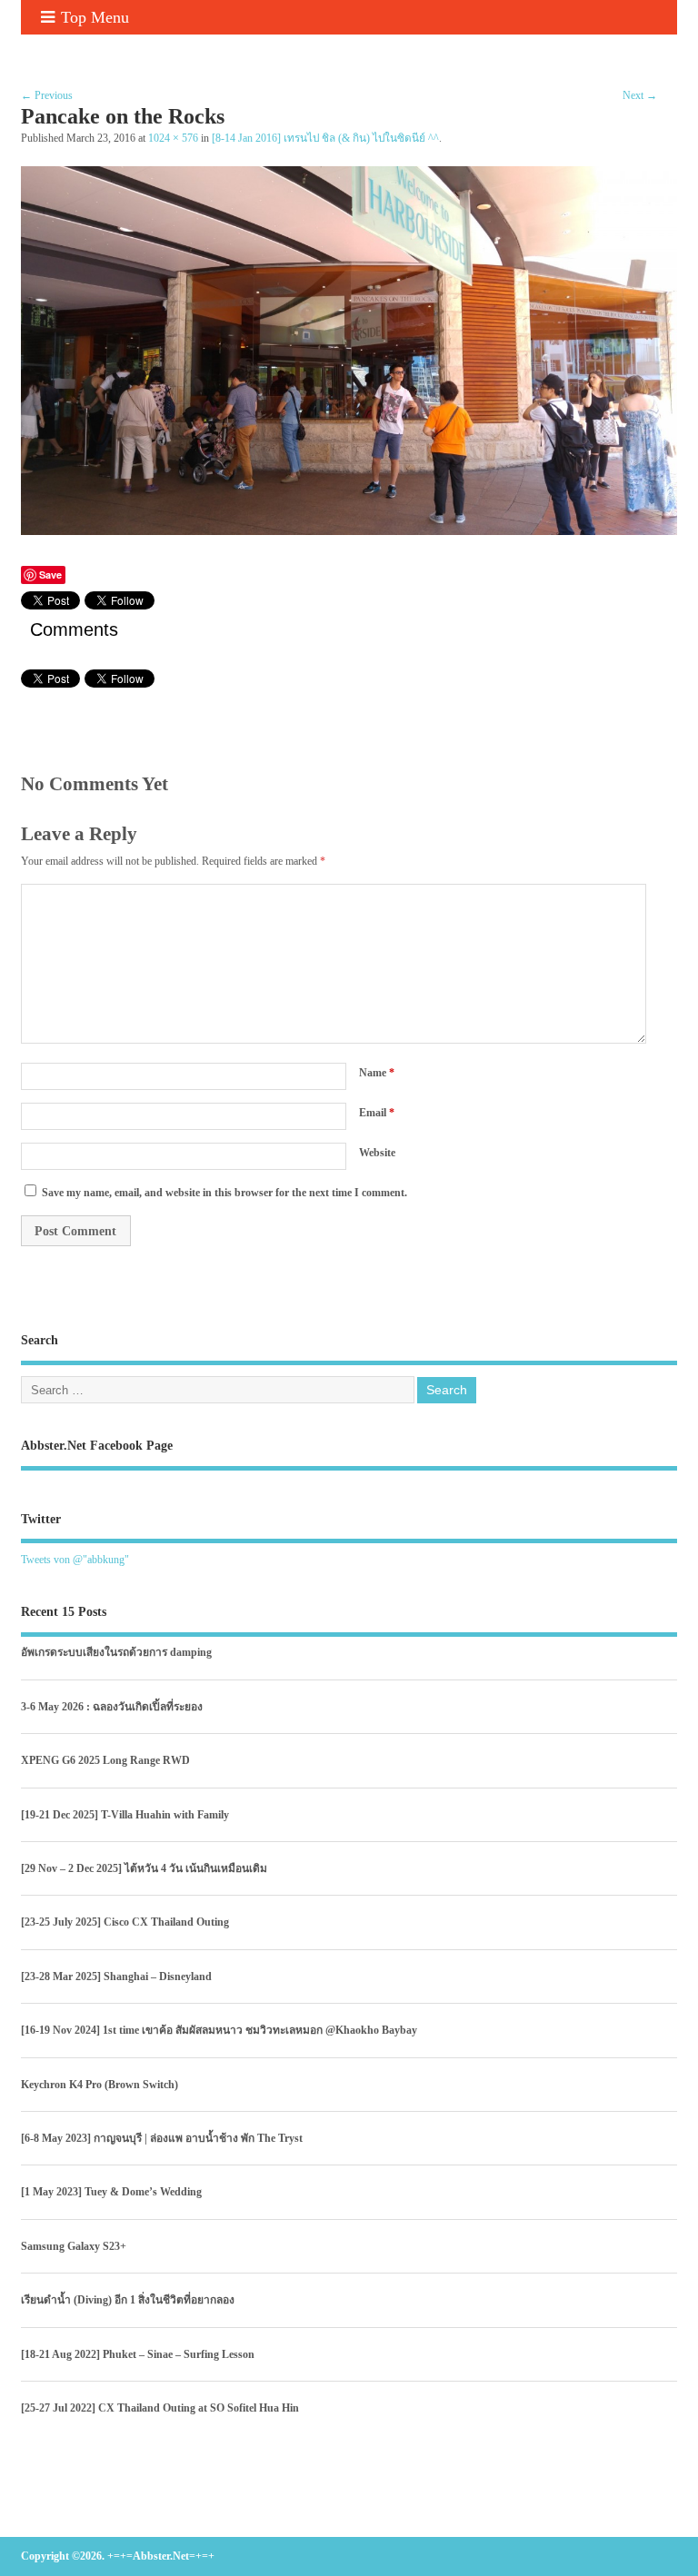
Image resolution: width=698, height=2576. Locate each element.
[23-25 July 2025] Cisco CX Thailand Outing (125, 1922)
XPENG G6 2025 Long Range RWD (105, 1760)
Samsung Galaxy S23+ (74, 2246)
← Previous (47, 95)
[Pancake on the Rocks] (349, 530)
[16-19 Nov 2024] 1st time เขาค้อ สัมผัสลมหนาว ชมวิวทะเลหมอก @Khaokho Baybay (219, 2030)
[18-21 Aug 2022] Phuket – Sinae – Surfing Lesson (138, 2354)
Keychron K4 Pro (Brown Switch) (100, 2085)
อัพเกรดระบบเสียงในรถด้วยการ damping (116, 1652)
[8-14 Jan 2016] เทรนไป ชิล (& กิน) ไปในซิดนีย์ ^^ (325, 139)
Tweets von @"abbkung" (75, 1560)
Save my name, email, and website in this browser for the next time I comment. (224, 1193)
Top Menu (95, 17)
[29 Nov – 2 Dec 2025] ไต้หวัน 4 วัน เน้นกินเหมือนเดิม (144, 1868)
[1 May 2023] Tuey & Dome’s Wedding (111, 2192)
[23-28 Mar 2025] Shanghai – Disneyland (116, 1977)
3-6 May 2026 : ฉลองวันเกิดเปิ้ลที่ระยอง (112, 1707)
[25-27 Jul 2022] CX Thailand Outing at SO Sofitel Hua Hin (160, 2408)
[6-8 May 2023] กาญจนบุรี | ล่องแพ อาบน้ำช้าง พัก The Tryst (162, 2138)
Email (377, 1113)
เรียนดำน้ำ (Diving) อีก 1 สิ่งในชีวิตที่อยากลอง (128, 2300)
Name (377, 1073)
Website (377, 1153)
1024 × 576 (173, 139)
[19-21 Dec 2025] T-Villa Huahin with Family (125, 1815)
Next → (640, 95)
